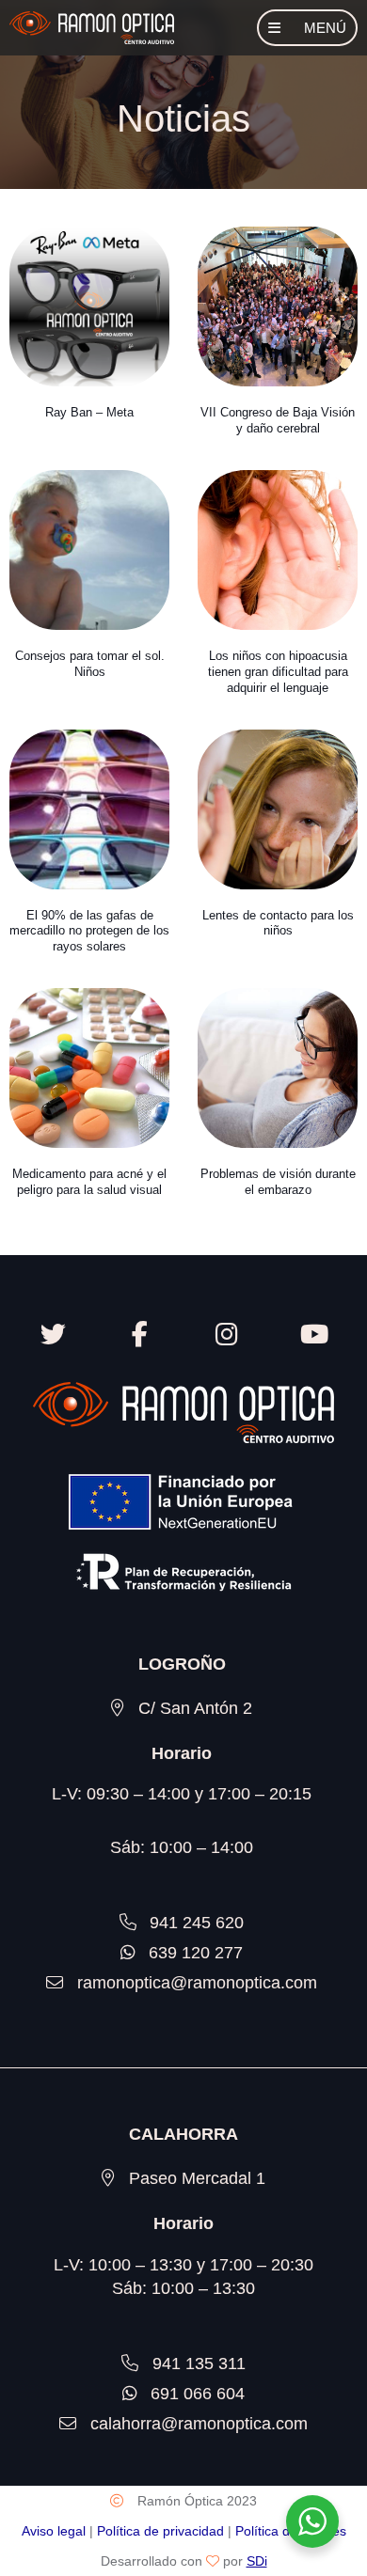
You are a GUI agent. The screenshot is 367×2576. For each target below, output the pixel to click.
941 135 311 (199, 2364)
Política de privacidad (160, 2531)
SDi (257, 2561)
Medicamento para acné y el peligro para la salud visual (89, 1182)
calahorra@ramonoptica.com (199, 2424)
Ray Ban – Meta (89, 412)
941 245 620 (197, 1923)
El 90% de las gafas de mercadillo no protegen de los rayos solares (89, 931)
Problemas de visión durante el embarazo (278, 1182)
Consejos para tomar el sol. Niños (90, 664)
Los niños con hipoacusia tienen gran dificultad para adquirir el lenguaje (278, 672)
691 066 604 (198, 2394)
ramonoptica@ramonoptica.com (197, 1983)
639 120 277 (196, 1953)
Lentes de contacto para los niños (278, 923)
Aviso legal (54, 2531)
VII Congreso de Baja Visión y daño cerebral (278, 420)
